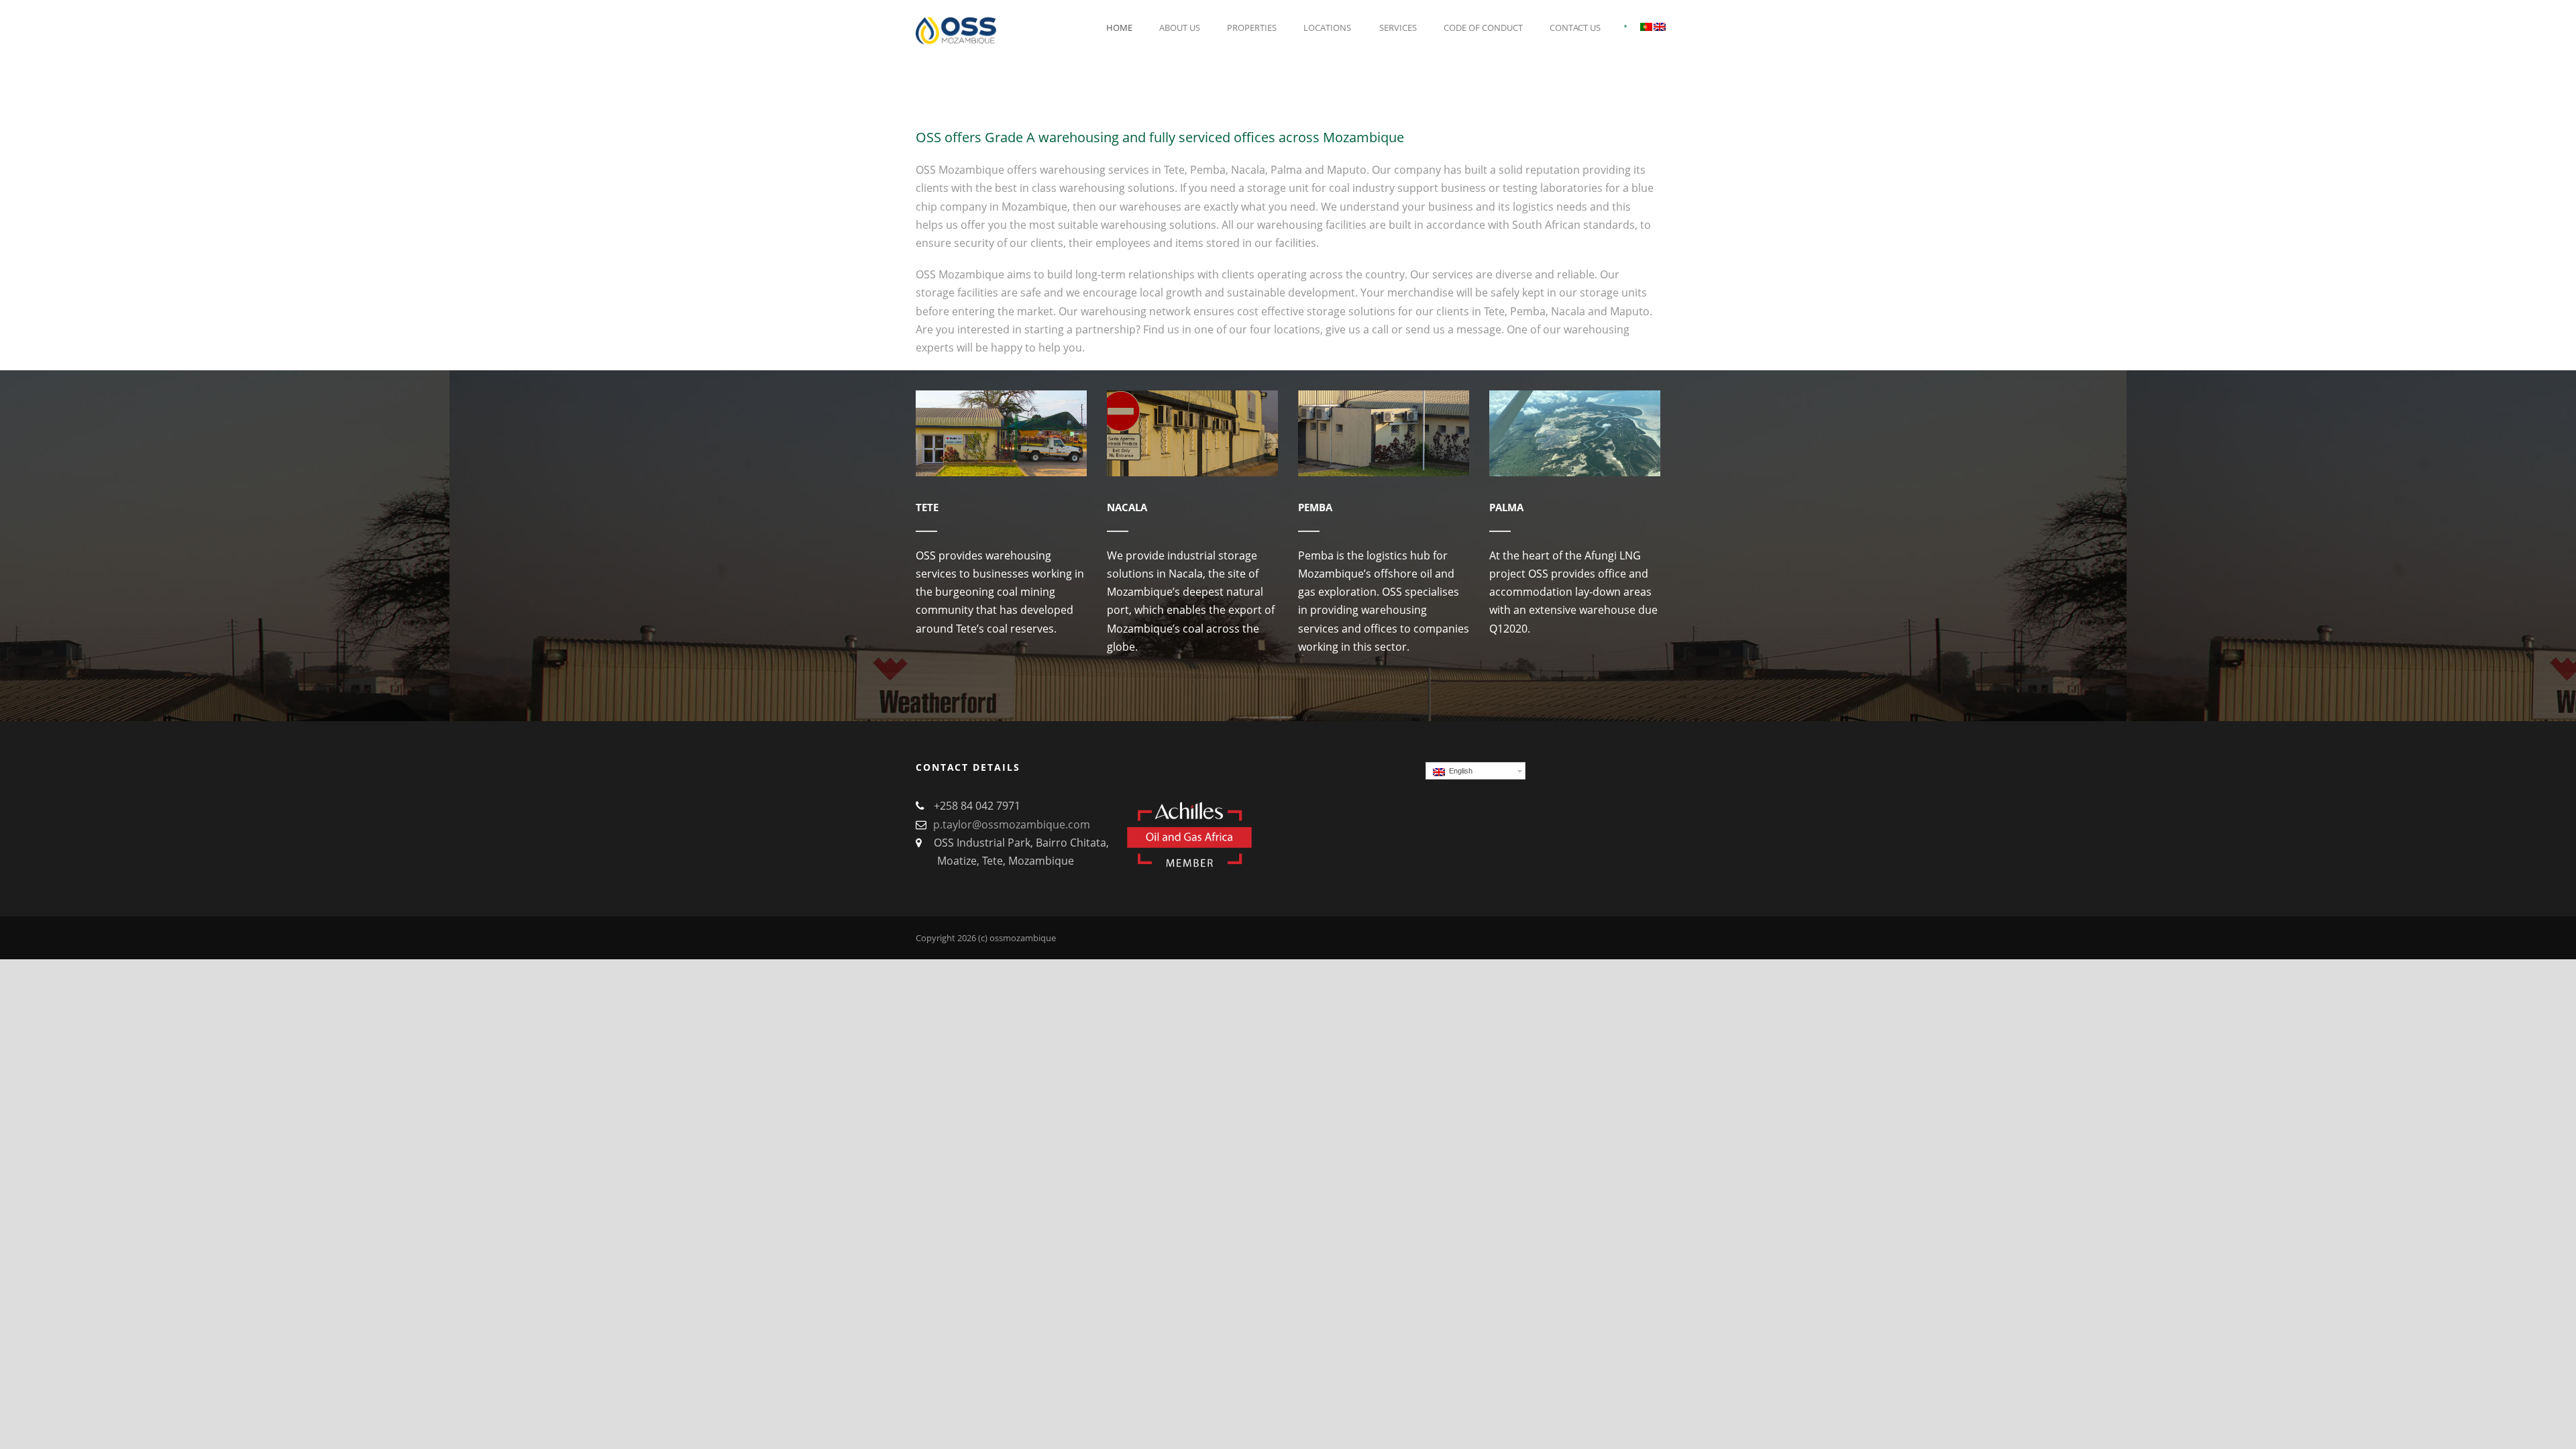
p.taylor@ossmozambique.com (1012, 824)
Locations (1327, 28)
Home (1119, 28)
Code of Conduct (1483, 28)
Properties (1252, 28)
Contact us (1575, 28)
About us (1180, 28)
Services (1398, 28)
